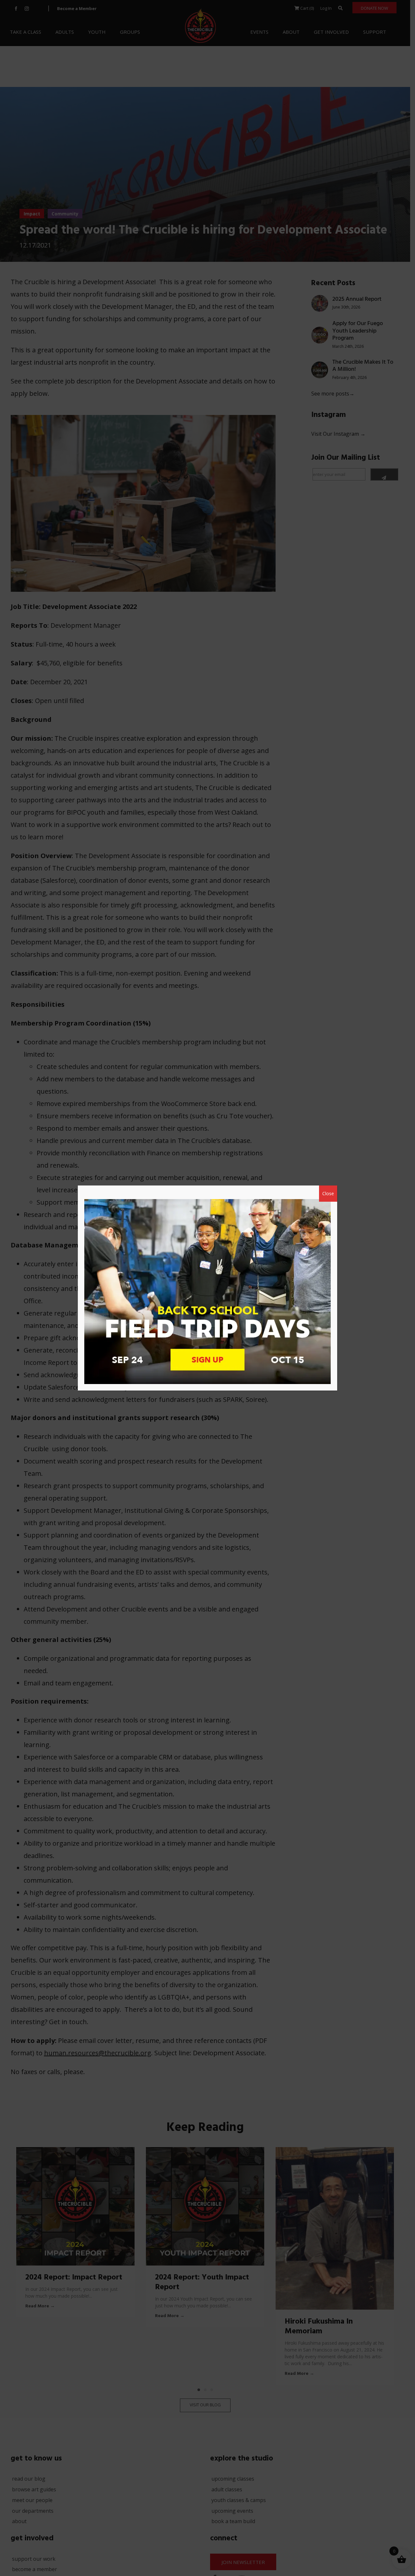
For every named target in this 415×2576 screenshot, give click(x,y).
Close (328, 1193)
